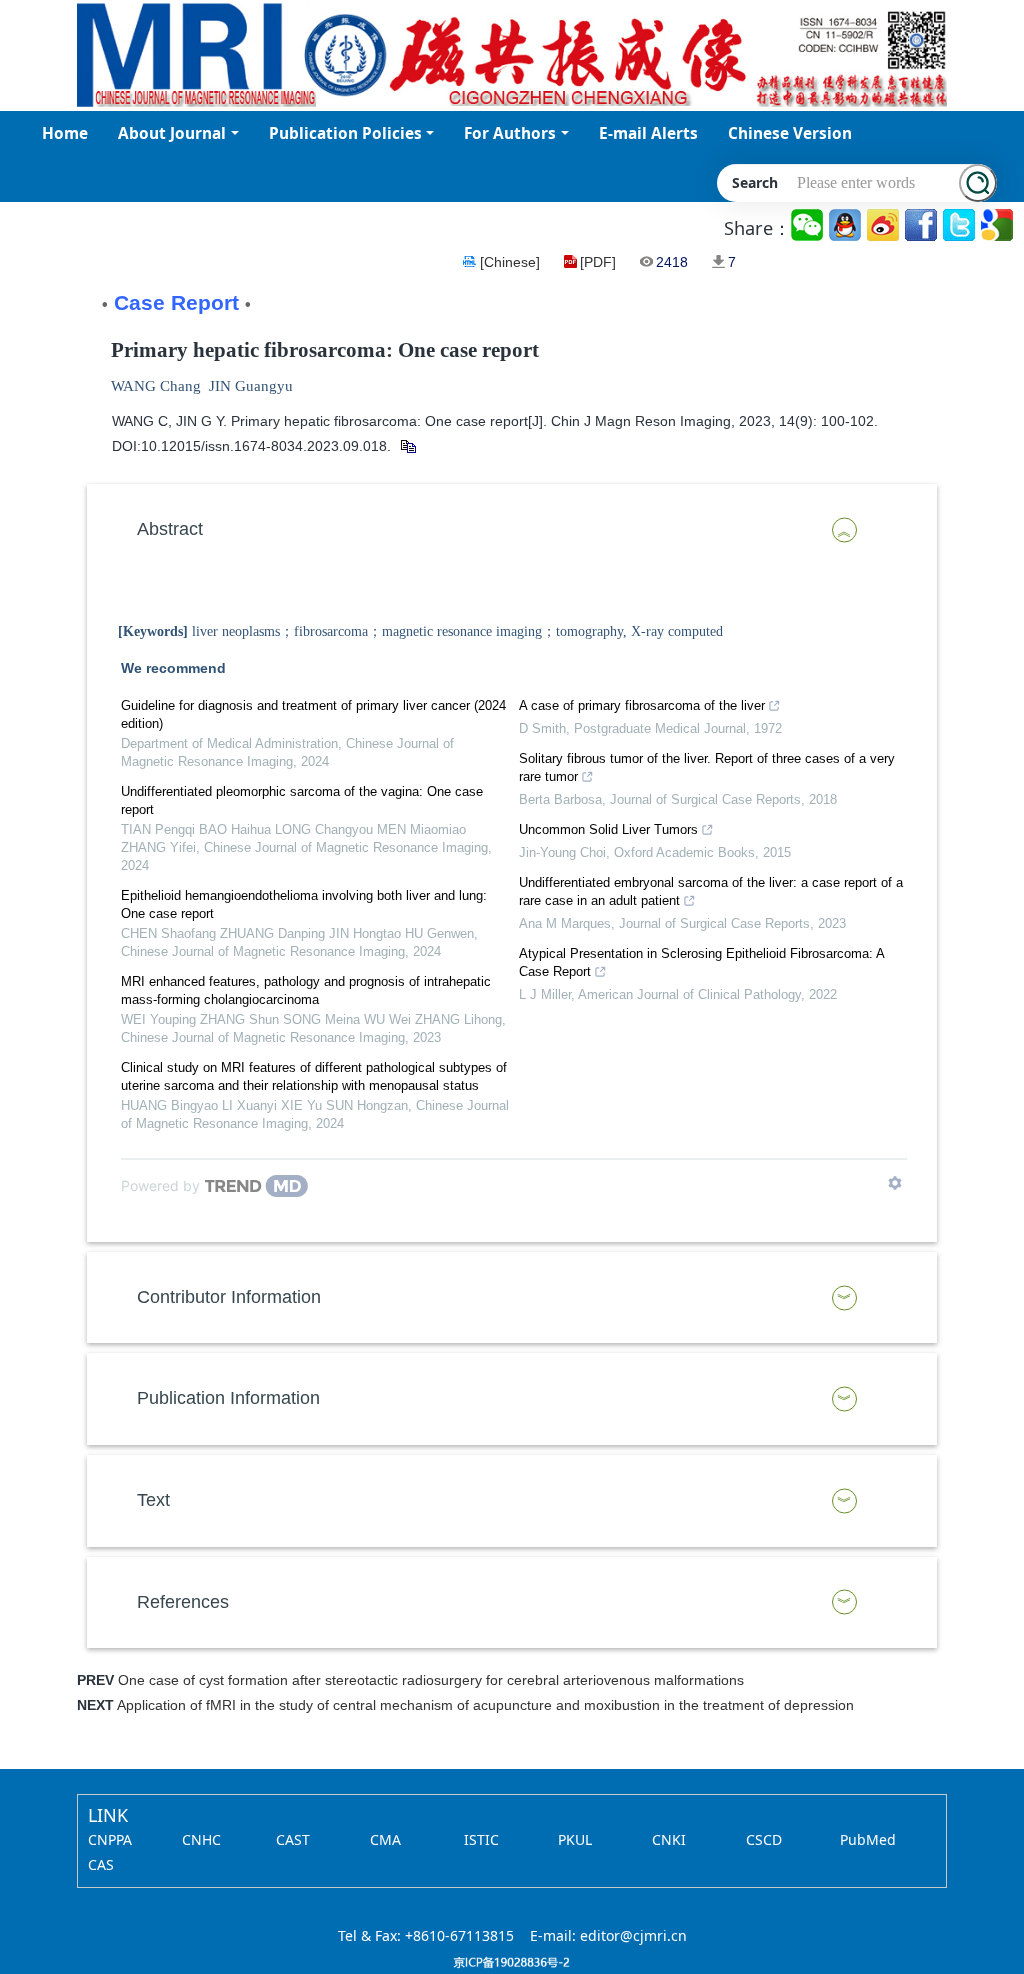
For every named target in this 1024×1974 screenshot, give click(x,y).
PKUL (575, 1839)
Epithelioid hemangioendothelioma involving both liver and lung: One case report (304, 904)
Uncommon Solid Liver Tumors (608, 829)
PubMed (868, 1839)
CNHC (201, 1839)
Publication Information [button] (228, 1398)
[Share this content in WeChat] (808, 225)
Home (65, 133)
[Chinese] (510, 262)
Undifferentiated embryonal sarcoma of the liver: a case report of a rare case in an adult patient (711, 891)
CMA (385, 1839)
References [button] (183, 1602)
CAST (293, 1839)
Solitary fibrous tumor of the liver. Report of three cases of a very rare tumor (707, 767)
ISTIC (481, 1839)
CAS (101, 1864)
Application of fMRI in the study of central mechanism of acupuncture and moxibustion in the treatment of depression (485, 1705)
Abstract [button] (170, 529)
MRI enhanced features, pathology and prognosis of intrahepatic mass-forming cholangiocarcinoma (306, 990)
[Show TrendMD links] (895, 1183)
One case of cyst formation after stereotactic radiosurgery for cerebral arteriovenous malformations (431, 1680)
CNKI (669, 1839)
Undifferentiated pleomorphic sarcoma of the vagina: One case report (302, 800)
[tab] (512, 530)
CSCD (764, 1839)
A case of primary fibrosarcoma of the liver (642, 705)
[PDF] (598, 262)
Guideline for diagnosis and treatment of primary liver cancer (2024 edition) (313, 714)
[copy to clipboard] (407, 446)
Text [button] (153, 1500)
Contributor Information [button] (229, 1297)
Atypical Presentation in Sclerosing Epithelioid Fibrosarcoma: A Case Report (701, 962)
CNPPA (110, 1839)
